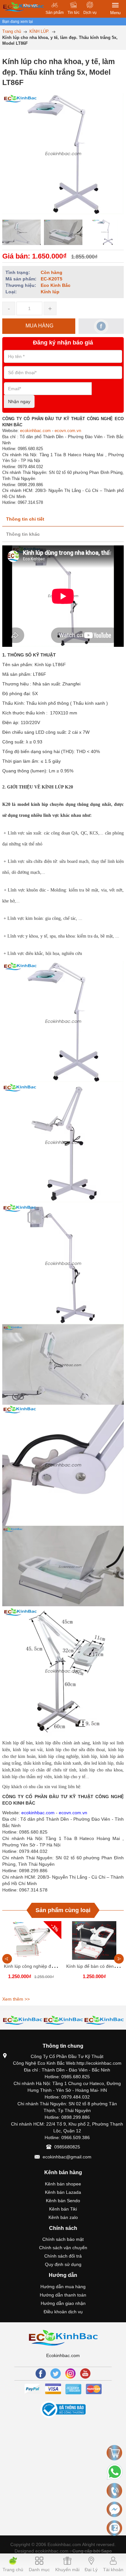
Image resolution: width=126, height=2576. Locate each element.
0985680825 (67, 2147)
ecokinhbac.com (35, 431)
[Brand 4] (23, 2020)
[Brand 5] (63, 2020)
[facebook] (101, 326)
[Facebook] (41, 2373)
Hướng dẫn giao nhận (63, 2303)
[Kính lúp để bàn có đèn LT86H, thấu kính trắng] (94, 1940)
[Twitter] (56, 2373)
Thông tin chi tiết (25, 519)
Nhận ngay (19, 401)
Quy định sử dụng (63, 2264)
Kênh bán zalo (63, 2217)
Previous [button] (7, 1959)
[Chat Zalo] (114, 2528)
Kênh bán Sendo (63, 2201)
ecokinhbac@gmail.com (67, 2157)
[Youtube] (85, 2373)
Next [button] (119, 1959)
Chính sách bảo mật (63, 2239)
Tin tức (73, 13)
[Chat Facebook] (114, 2509)
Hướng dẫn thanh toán (63, 2295)
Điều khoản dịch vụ (63, 2312)
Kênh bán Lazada (63, 2192)
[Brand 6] (104, 2020)
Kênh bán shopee (63, 2184)
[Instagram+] (70, 2373)
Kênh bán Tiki (63, 2209)
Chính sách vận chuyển (63, 2248)
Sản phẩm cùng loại (63, 1910)
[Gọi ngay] (114, 2491)
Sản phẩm (55, 13)
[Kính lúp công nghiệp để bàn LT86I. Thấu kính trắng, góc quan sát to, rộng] (32, 1940)
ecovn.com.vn (68, 431)
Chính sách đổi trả (63, 2256)
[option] (21, 232)
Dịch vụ (90, 13)
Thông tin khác (23, 534)
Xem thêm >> (16, 1999)
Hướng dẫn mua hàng (63, 2287)
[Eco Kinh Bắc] (63, 2337)
